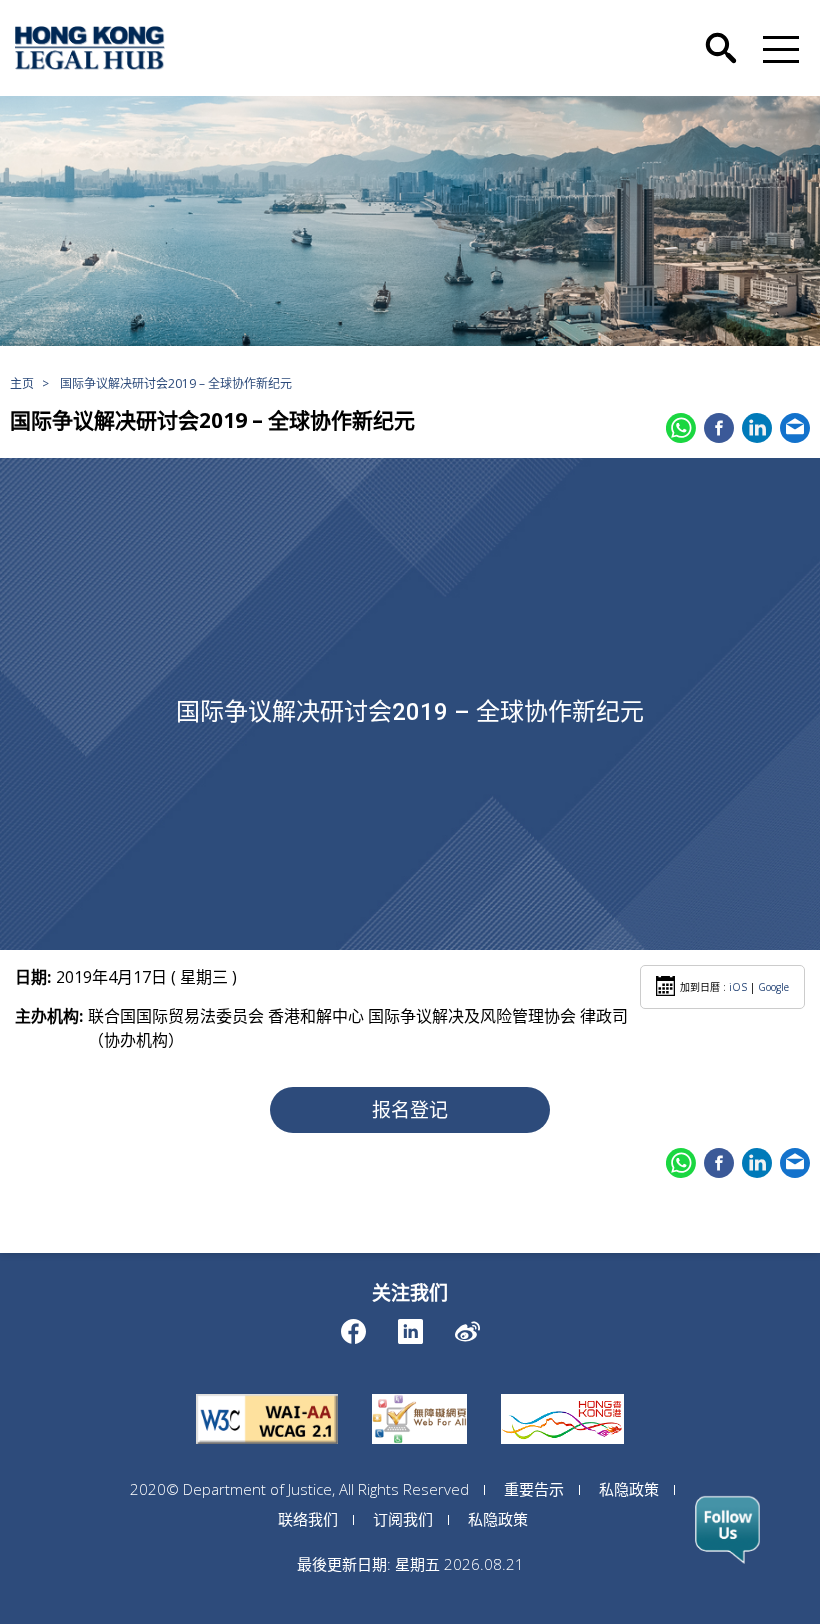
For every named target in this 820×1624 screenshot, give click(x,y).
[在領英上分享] (757, 428)
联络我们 (308, 1519)
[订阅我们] (727, 1530)
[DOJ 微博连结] (467, 1326)
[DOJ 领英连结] (410, 1326)
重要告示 (534, 1489)
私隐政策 (629, 1489)
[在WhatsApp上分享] (681, 428)
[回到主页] (90, 48)
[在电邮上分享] (795, 428)
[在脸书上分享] (719, 428)
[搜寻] (721, 33)
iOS (738, 987)
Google (773, 987)
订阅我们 (403, 1519)
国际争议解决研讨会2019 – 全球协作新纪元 (176, 383)
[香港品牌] (562, 1394)
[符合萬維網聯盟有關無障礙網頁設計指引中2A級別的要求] (267, 1394)
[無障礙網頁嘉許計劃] (419, 1394)
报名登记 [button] (410, 1110)
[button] (777, 48)
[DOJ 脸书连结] (353, 1326)
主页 (22, 383)
